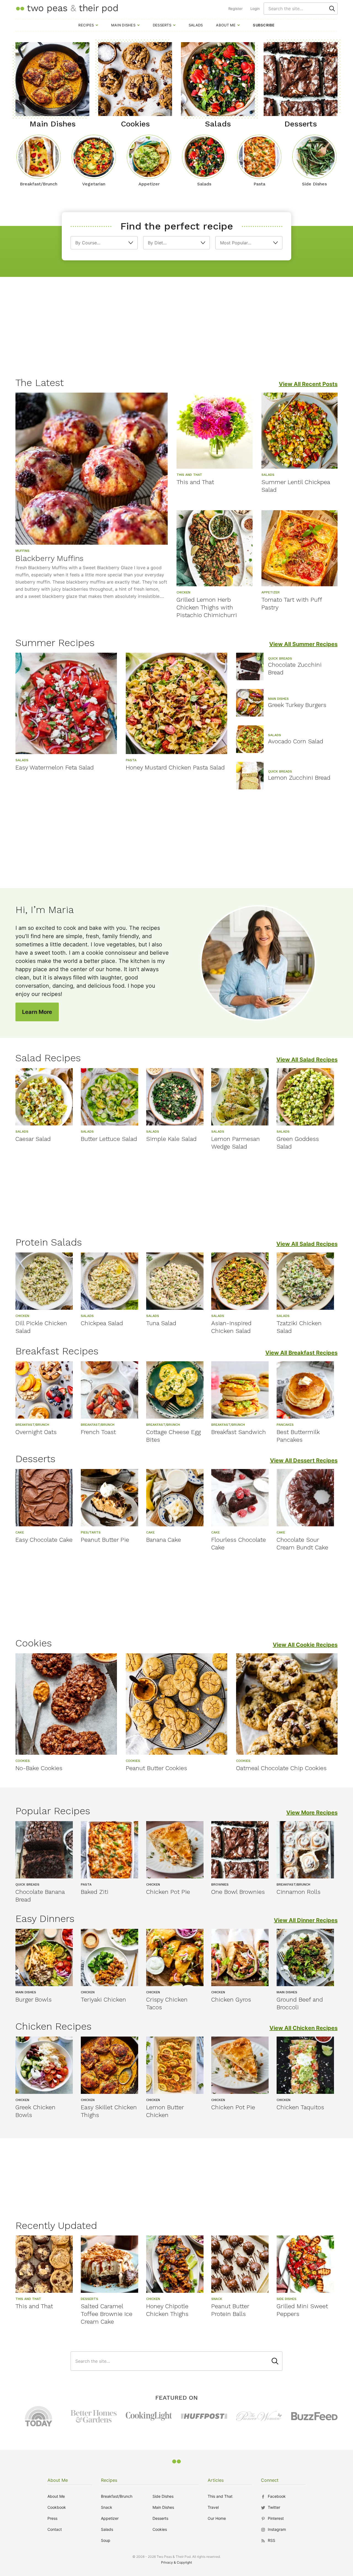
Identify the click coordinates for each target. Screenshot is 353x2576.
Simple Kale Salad (171, 1139)
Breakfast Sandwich (239, 1432)
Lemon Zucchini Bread (299, 778)
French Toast (98, 1432)
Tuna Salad (161, 1323)
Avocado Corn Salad (296, 741)
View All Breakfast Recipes (301, 1353)
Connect (270, 2480)
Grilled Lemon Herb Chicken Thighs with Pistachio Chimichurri (207, 607)
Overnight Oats (36, 1432)
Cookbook (57, 2507)
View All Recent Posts (308, 384)
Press (52, 2518)
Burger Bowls (34, 1999)
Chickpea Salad (102, 1323)
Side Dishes (163, 2496)
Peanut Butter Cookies (156, 1768)
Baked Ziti (95, 1892)
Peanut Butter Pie (105, 1540)
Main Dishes (123, 25)
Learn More (37, 1012)
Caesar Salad (33, 1139)
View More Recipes (312, 1813)
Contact (55, 2529)
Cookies (160, 2529)
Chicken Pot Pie (168, 1892)
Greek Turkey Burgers (297, 705)
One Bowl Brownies (238, 1892)
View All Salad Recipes (307, 1060)
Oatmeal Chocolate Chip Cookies (281, 1768)
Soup (106, 2540)
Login (255, 9)
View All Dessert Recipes (304, 1460)
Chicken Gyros (231, 1999)
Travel (213, 2507)
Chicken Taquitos (300, 2107)
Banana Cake (164, 1540)
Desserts (162, 25)
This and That (195, 482)
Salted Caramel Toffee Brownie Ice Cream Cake (107, 2314)
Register (236, 9)
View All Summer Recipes (303, 644)
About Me (226, 25)
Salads (196, 25)
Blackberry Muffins (50, 558)
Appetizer (110, 2518)
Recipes (86, 25)
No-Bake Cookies (39, 1768)
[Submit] (332, 9)
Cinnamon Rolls (299, 1892)
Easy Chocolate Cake (44, 1540)
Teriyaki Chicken (103, 1999)
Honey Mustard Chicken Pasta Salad (175, 767)
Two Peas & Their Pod (67, 8)
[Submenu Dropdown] (97, 25)
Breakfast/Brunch (117, 2496)
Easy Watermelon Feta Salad (55, 767)
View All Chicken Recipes (303, 2028)
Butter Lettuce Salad (109, 1139)
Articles (216, 2480)
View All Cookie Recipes (305, 1645)
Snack (107, 2507)
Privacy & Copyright (176, 2562)
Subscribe (264, 25)
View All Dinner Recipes (306, 1920)
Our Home (217, 2518)
